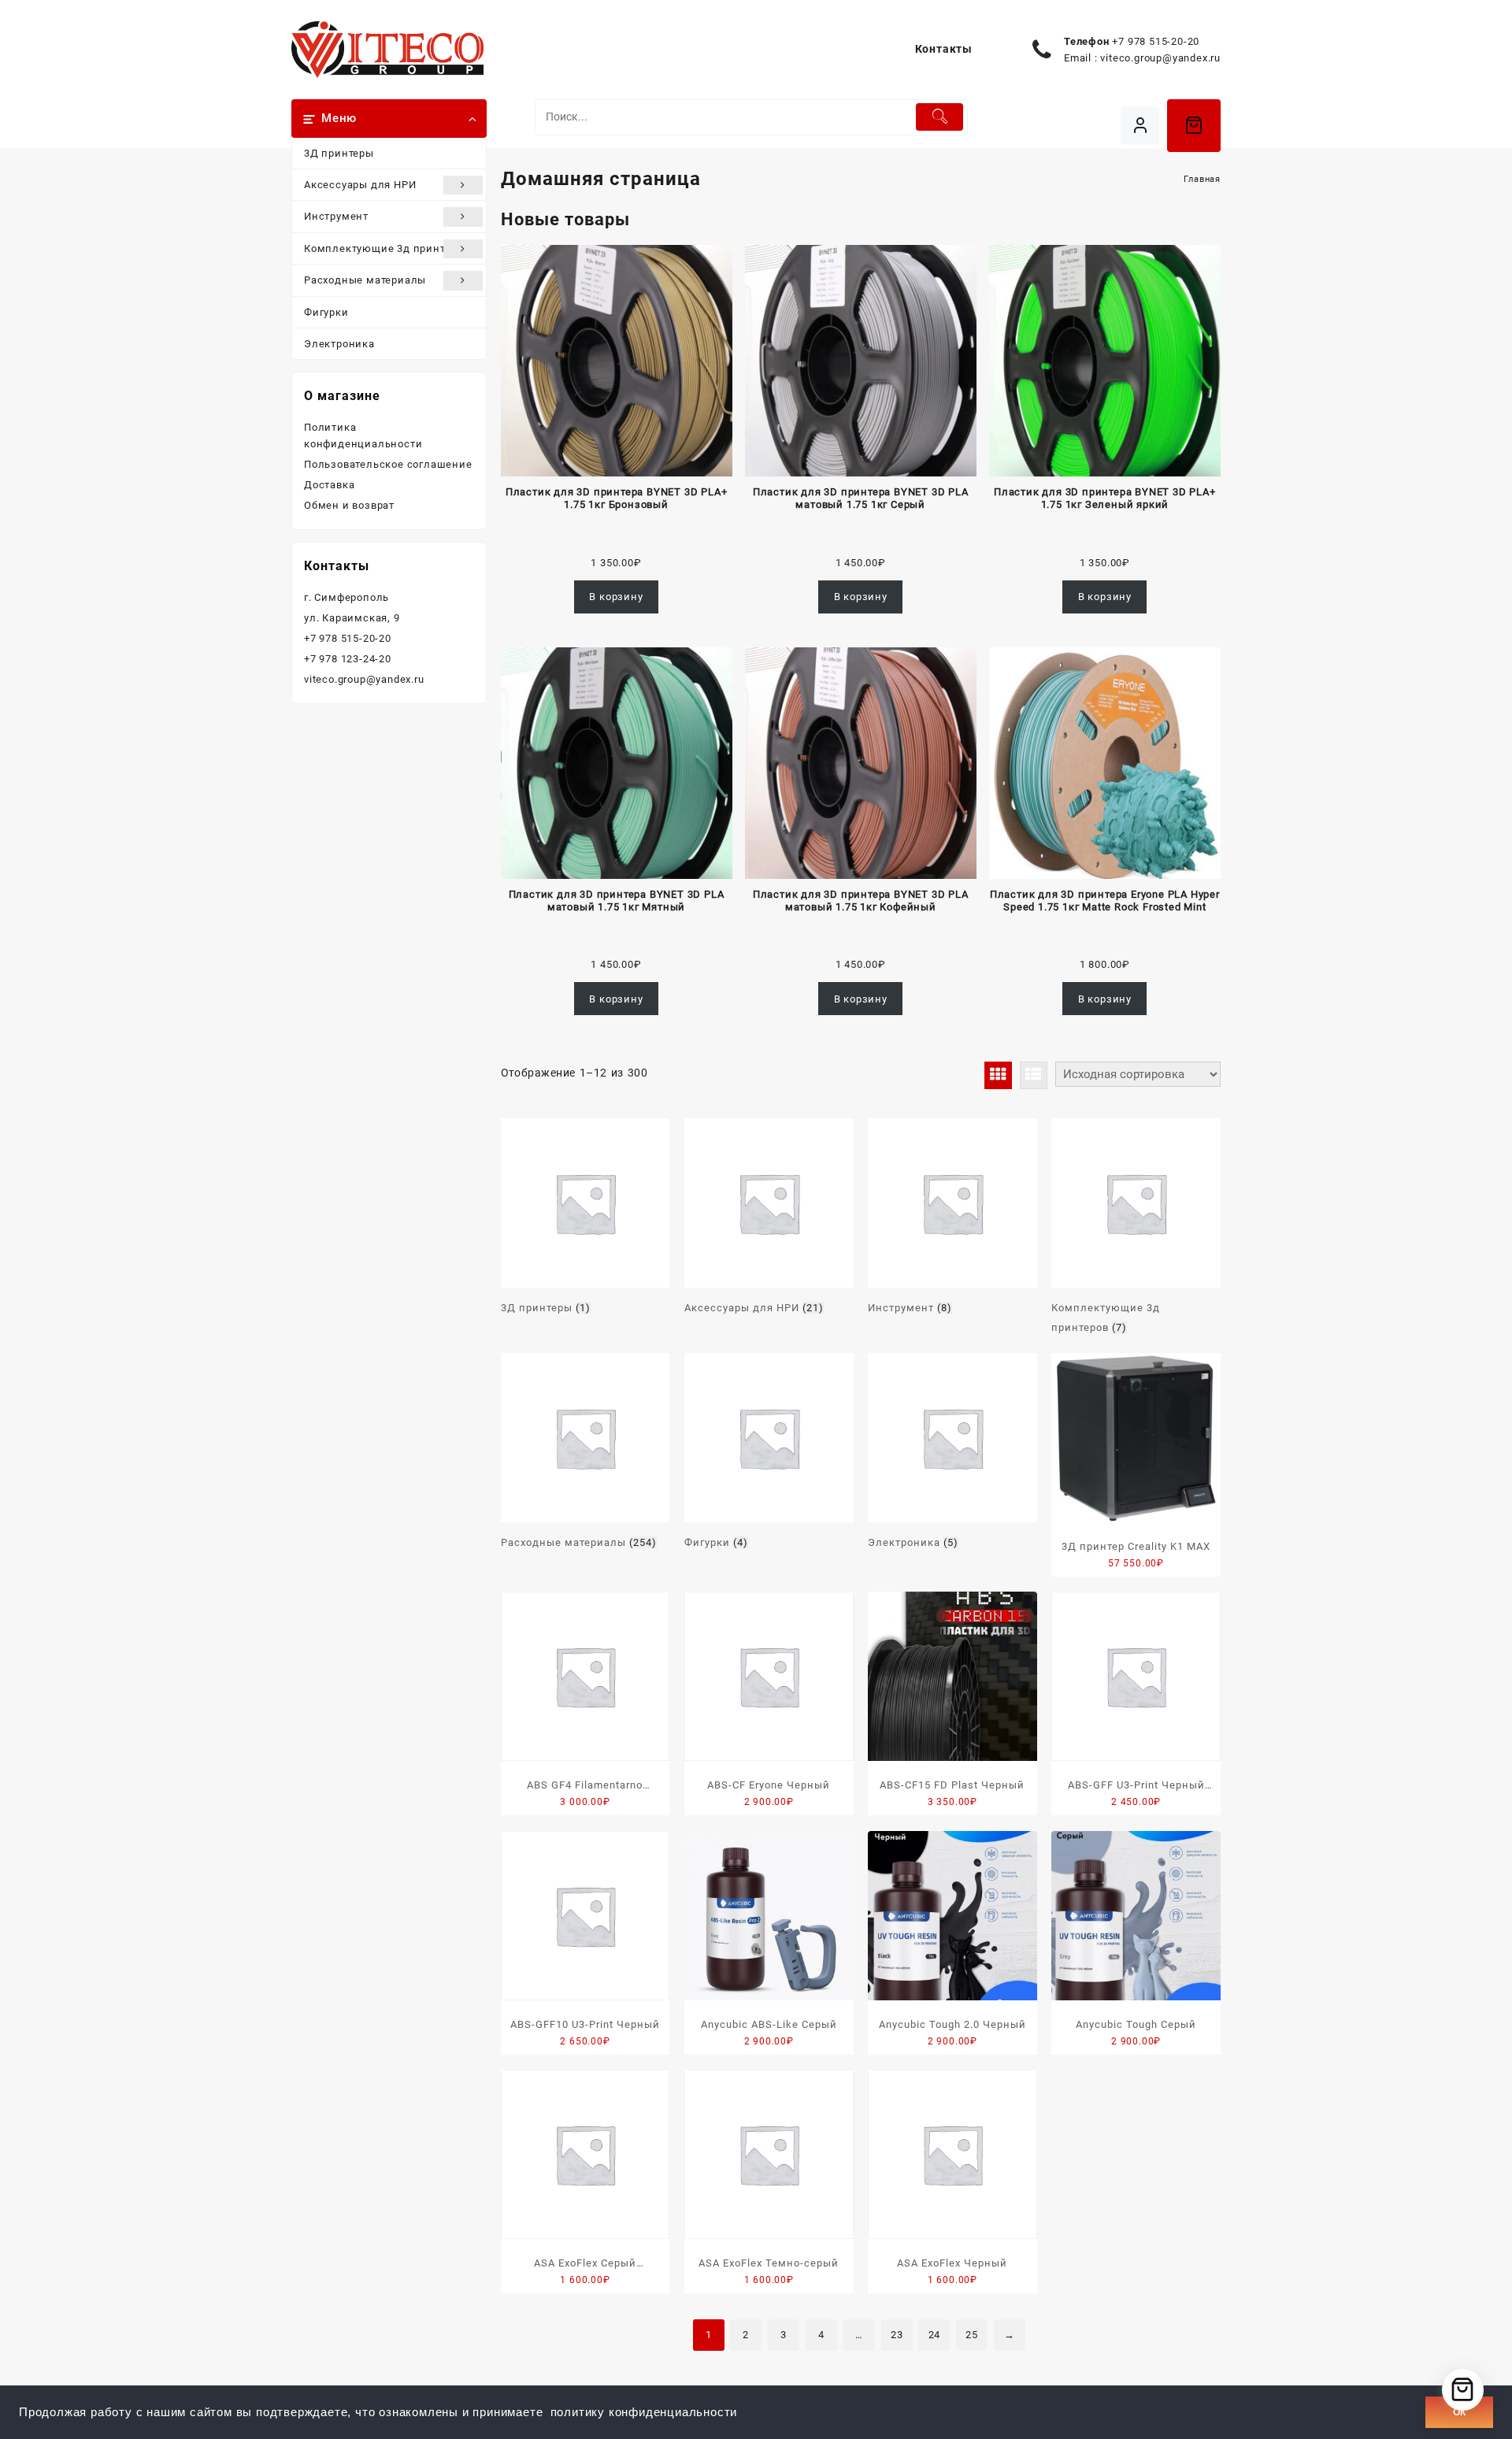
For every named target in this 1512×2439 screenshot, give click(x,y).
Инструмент (336, 216)
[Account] (1140, 126)
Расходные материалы (365, 280)
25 (972, 2335)
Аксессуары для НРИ (360, 185)
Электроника (339, 344)
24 (935, 2335)
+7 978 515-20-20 (1156, 41)
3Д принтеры (339, 153)
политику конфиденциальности (644, 2412)
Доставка (329, 485)
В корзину (616, 597)
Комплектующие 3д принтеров (387, 248)
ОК (1459, 2412)
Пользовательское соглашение (388, 464)
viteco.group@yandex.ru (1160, 58)
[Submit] (940, 117)
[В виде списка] (1034, 1075)
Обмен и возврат (349, 505)
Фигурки (326, 312)
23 (897, 2335)
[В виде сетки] (998, 1075)
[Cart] (1194, 125)
